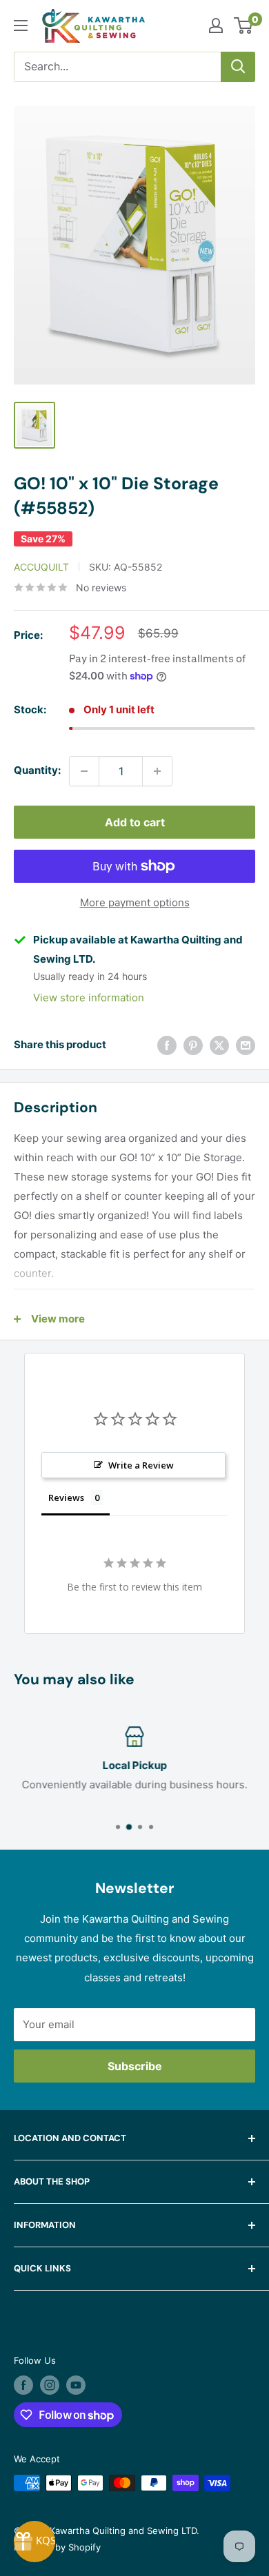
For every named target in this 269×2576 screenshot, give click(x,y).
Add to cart (135, 822)
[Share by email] (246, 1045)
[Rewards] (34, 2542)
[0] (244, 25)
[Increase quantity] (157, 771)
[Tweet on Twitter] (219, 1045)
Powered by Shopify (57, 2547)
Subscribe (135, 2066)
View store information (89, 998)
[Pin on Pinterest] (193, 1045)
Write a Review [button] (141, 1465)
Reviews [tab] (66, 1497)
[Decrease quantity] (84, 771)
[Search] (238, 67)
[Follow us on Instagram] (50, 2385)
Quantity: (37, 770)
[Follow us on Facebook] (23, 2385)
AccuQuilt (41, 567)
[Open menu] (21, 25)
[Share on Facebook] (167, 1045)
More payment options (135, 902)
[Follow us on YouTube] (76, 2385)
